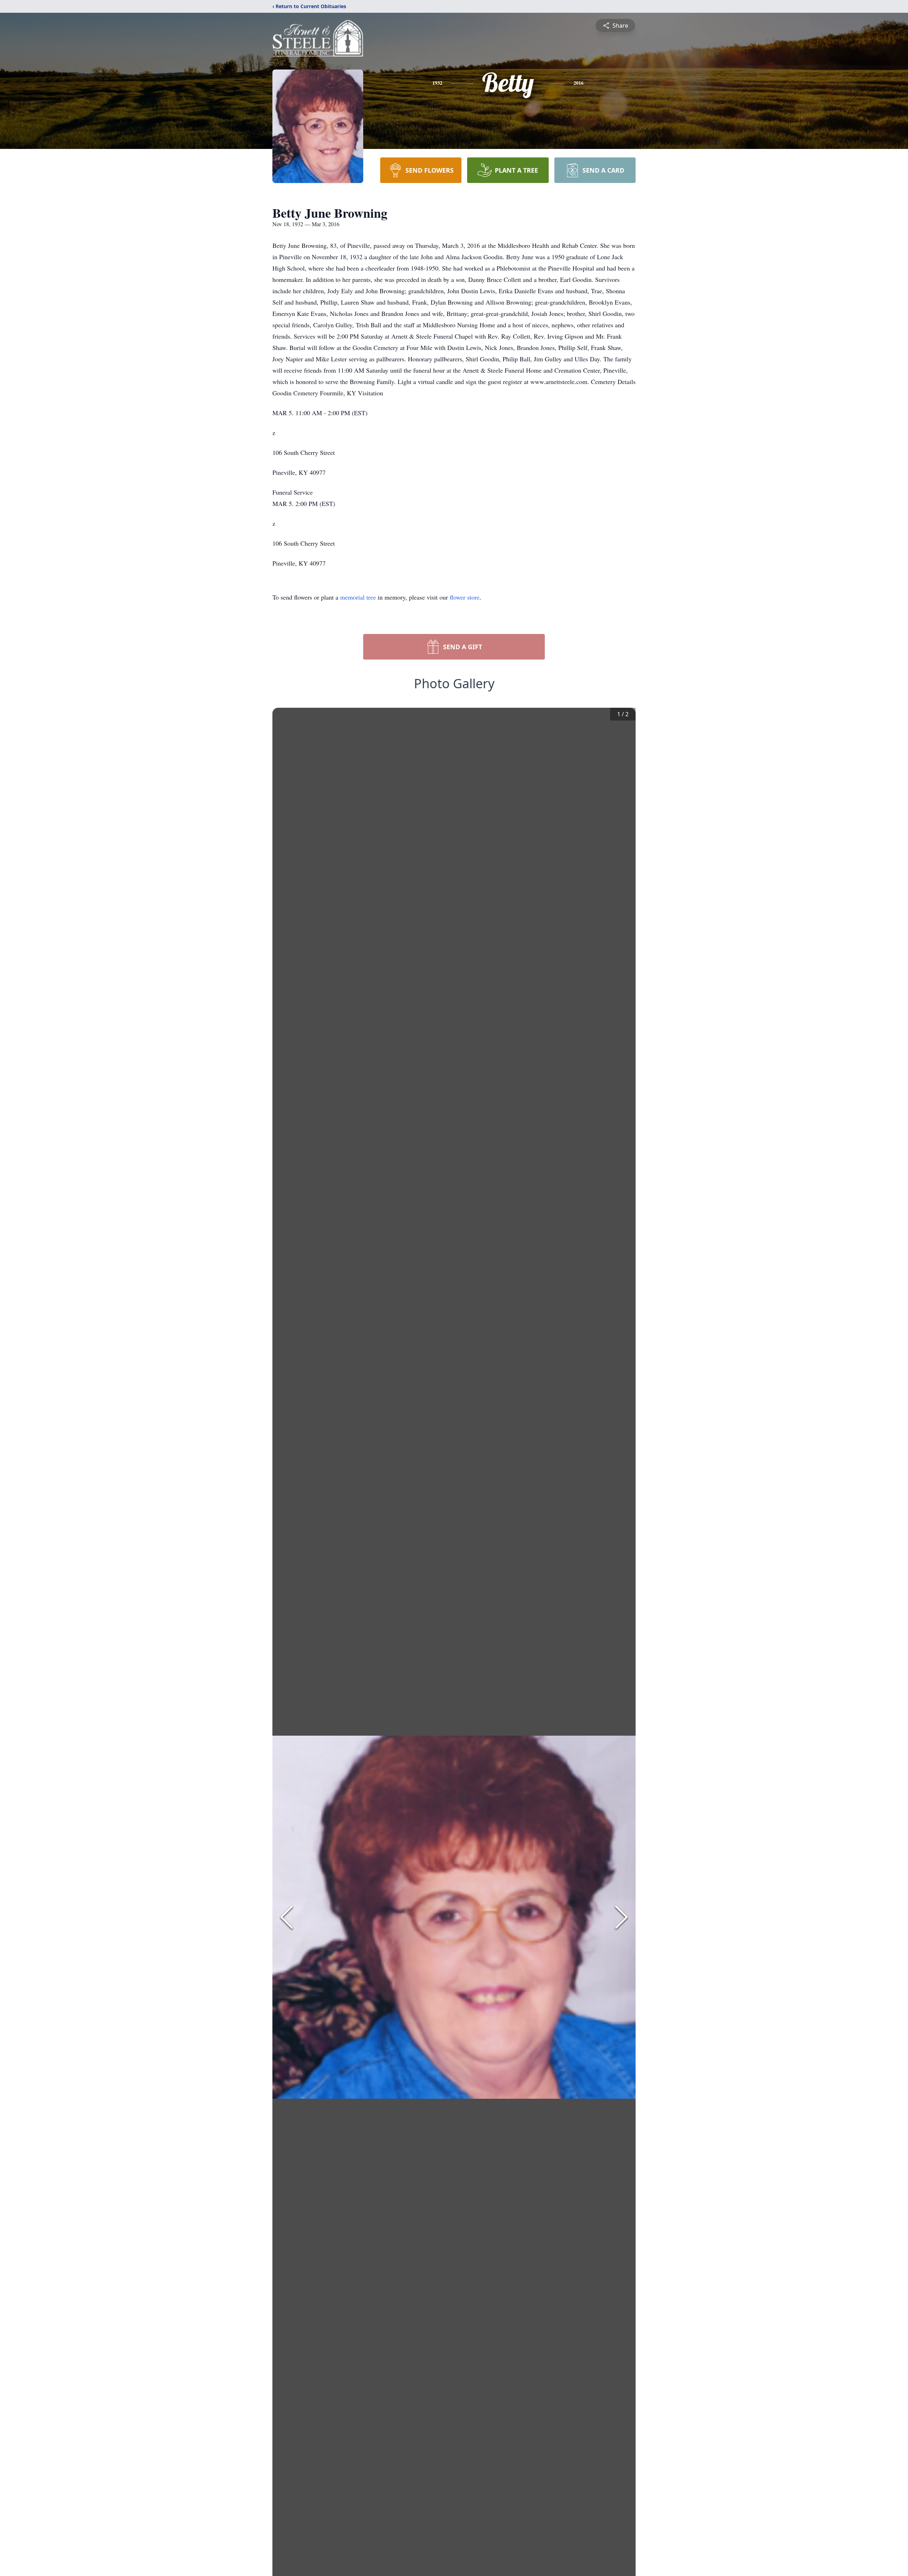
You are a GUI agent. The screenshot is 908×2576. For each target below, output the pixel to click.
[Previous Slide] (287, 1917)
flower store (465, 597)
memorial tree (358, 597)
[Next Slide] (621, 1917)
